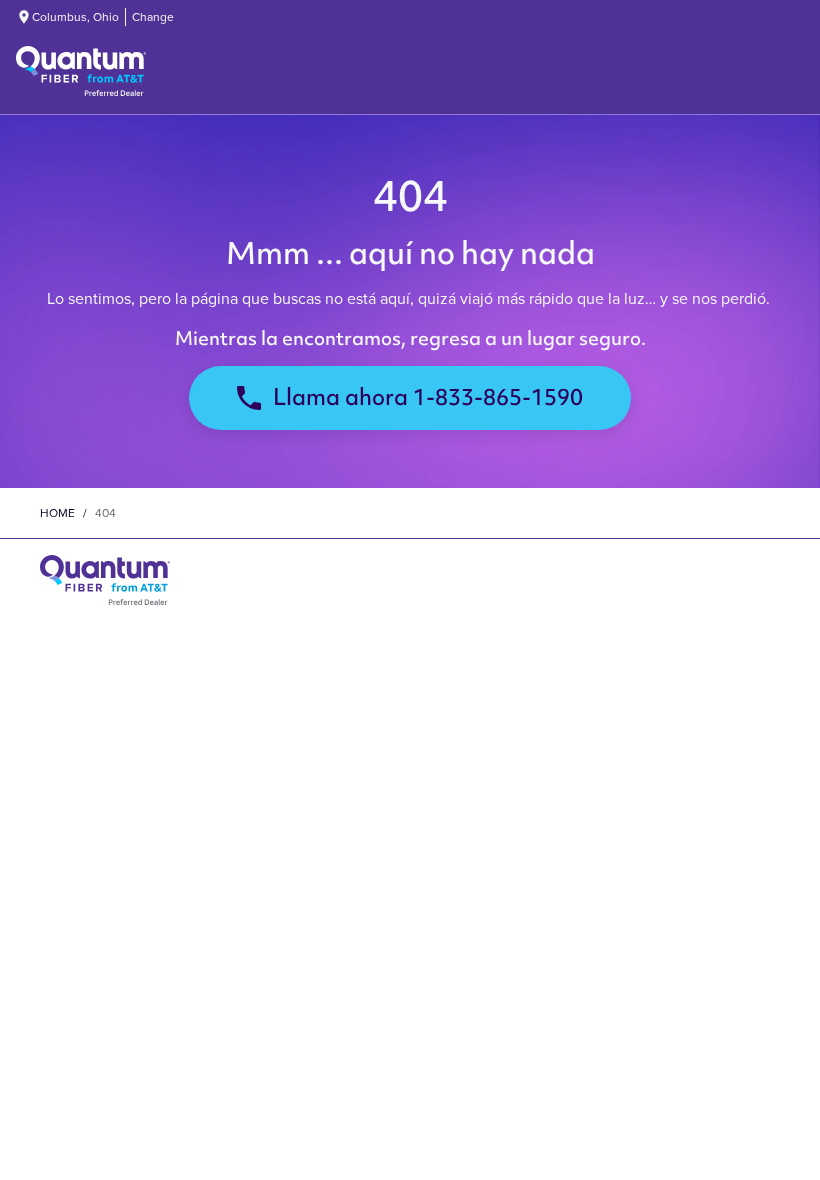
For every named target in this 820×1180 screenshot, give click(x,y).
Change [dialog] (153, 17)
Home (57, 513)
